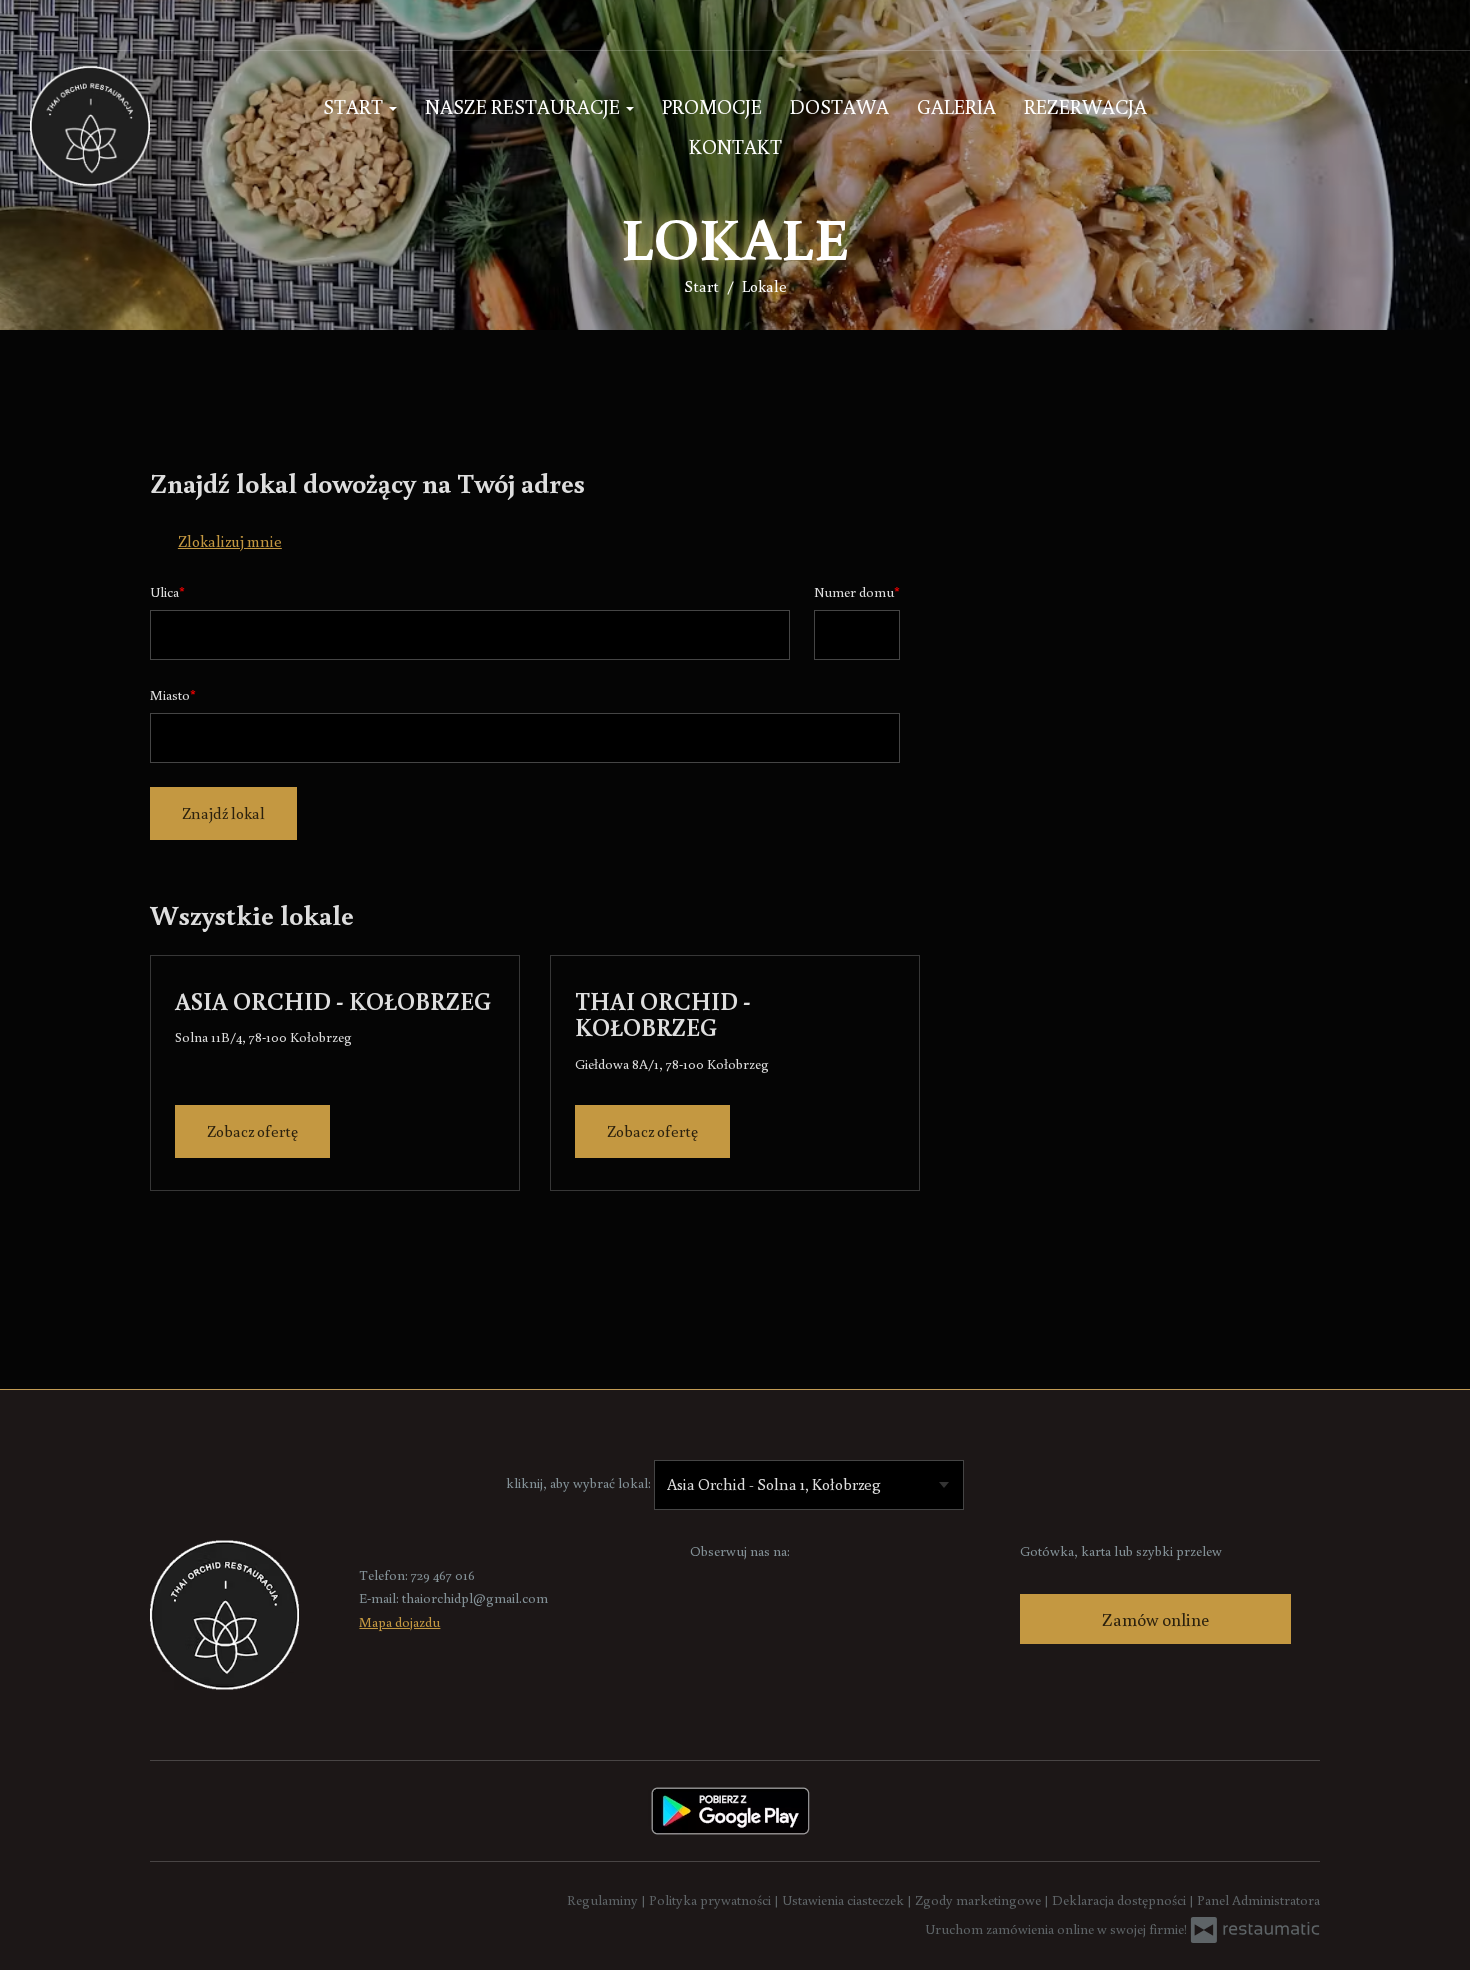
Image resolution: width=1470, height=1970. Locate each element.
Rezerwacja (1085, 106)
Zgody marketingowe (979, 1900)
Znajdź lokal (223, 813)
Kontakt (735, 146)
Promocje (712, 106)
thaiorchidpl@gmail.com (475, 1598)
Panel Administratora (1258, 1900)
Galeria (956, 106)
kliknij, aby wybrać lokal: (578, 1483)
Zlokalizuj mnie (230, 541)
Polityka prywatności (711, 1900)
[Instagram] (54, 25)
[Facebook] (707, 1583)
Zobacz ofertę (252, 1131)
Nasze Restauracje (524, 106)
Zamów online (1155, 1619)
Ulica (164, 592)
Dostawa (839, 106)
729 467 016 (443, 1575)
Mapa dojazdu (399, 1622)
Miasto (170, 695)
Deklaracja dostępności (1120, 1900)
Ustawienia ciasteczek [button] (844, 1900)
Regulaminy (604, 1900)
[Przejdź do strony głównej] (148, 126)
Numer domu (854, 592)
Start (355, 106)
